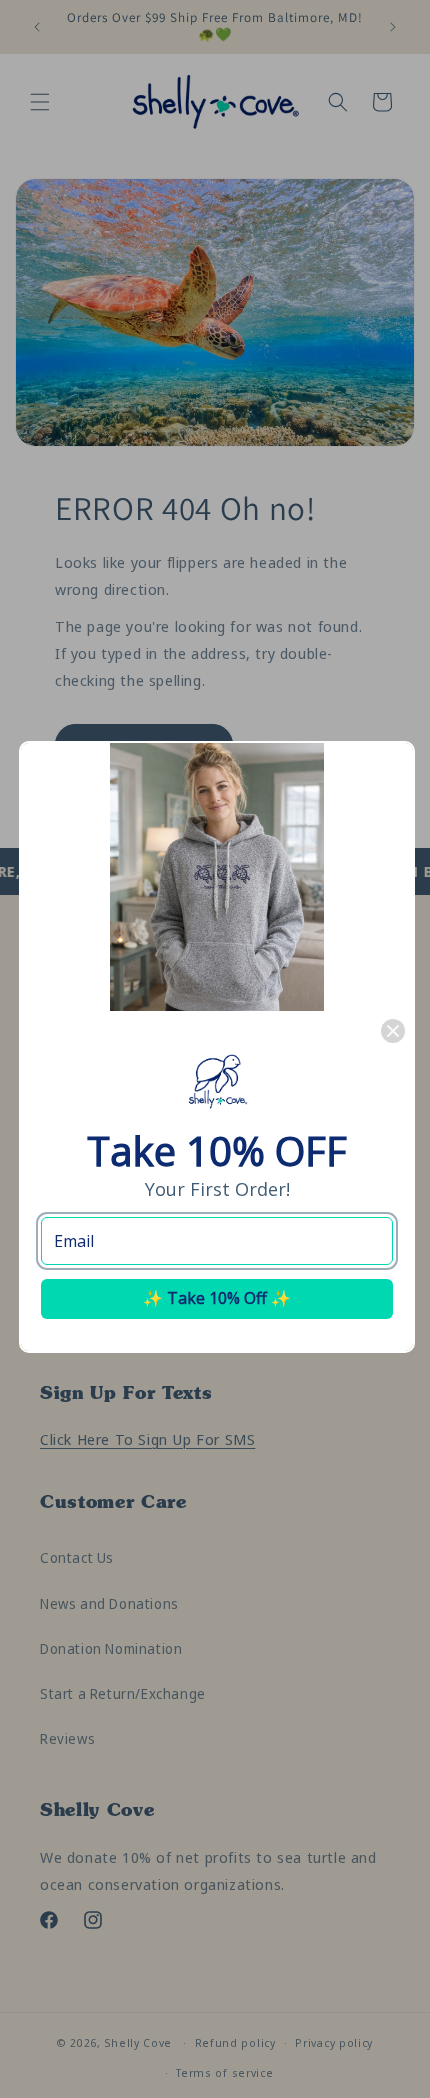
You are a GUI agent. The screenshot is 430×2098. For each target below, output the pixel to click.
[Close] (393, 1031)
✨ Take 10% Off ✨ (217, 1298)
